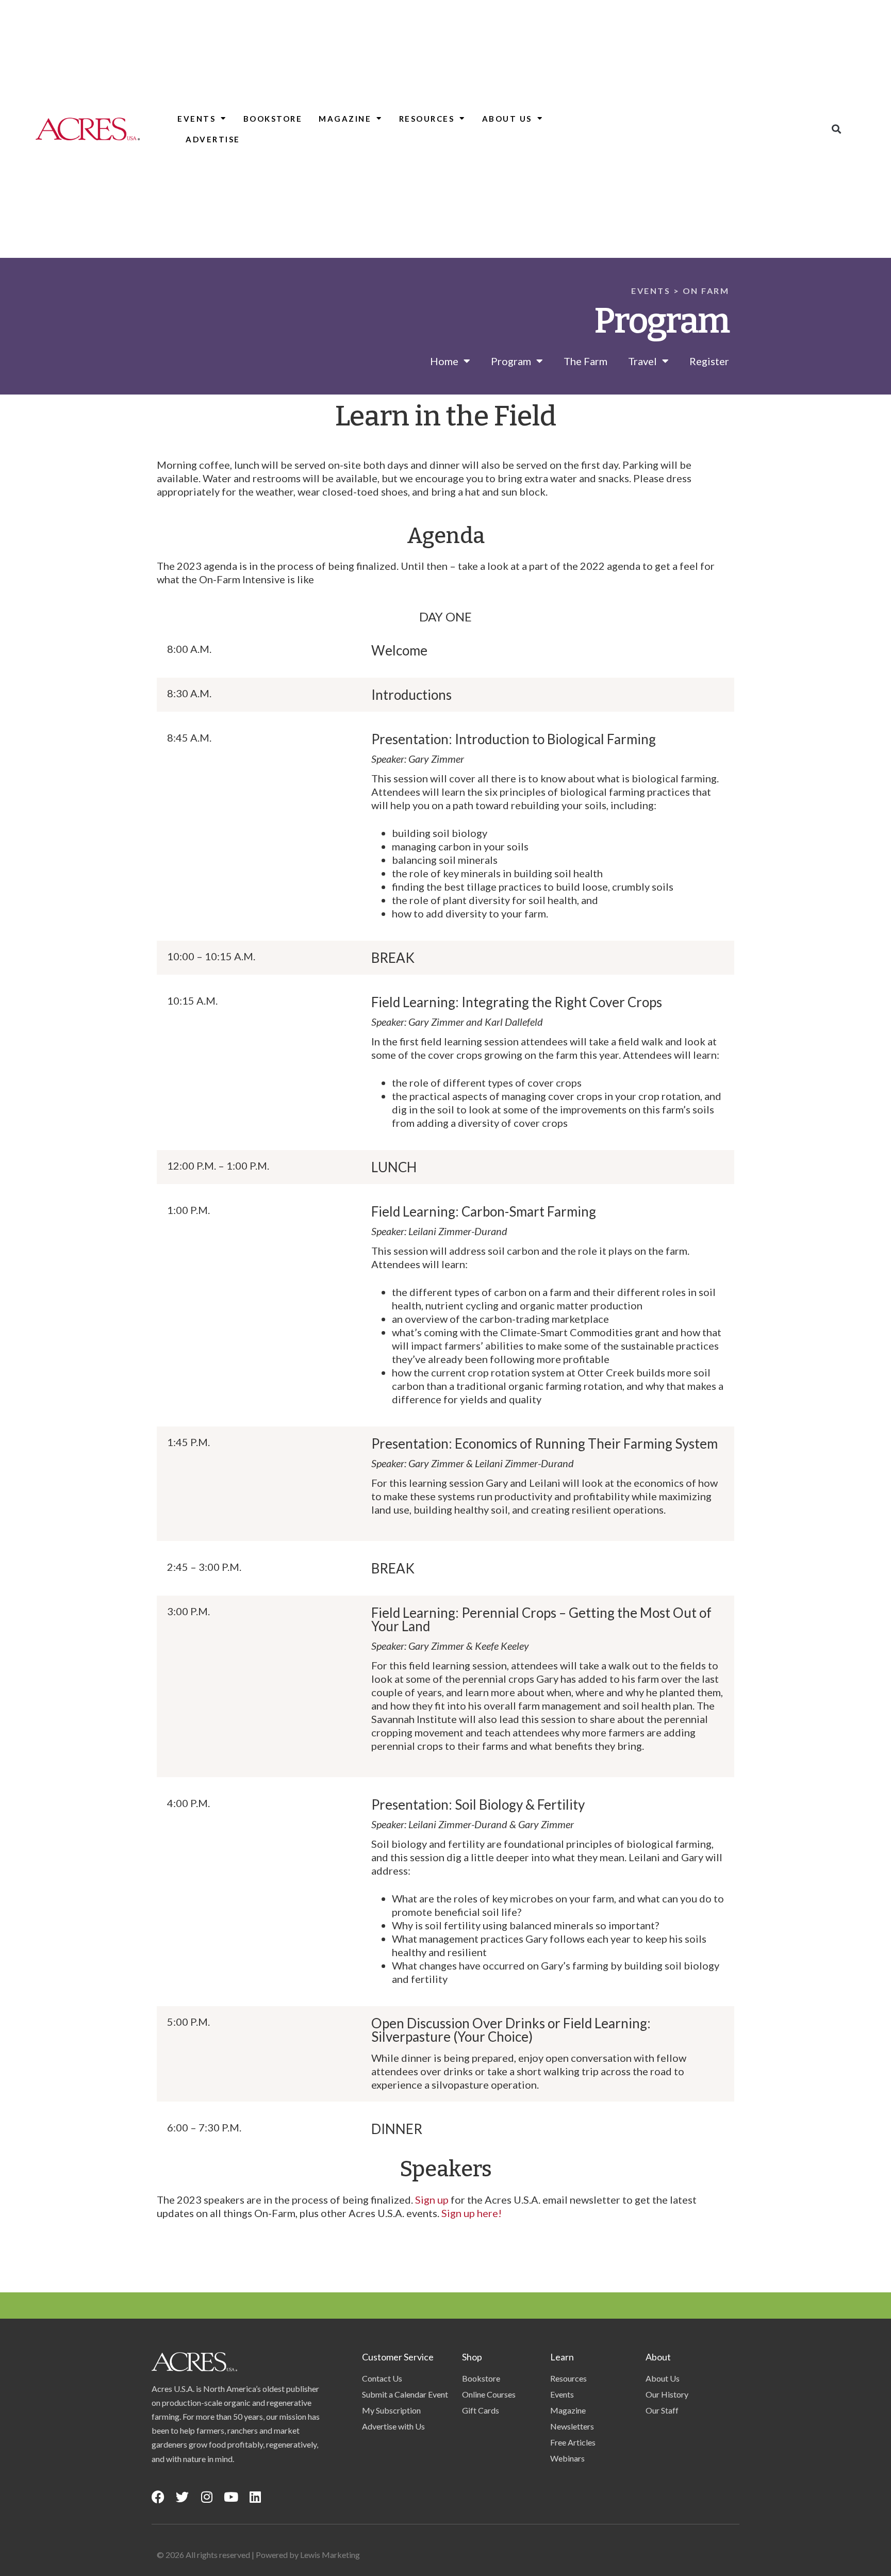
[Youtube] (231, 2497)
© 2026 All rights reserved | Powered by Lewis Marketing (258, 2555)
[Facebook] (158, 2497)
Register (709, 361)
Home (444, 361)
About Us (507, 119)
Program (511, 361)
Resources (427, 119)
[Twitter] (182, 2497)
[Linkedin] (255, 2497)
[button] (837, 129)
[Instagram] (207, 2497)
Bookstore (273, 119)
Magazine (345, 119)
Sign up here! (472, 2213)
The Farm (585, 361)
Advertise (213, 139)
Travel (642, 361)
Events (196, 119)
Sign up (432, 2200)
